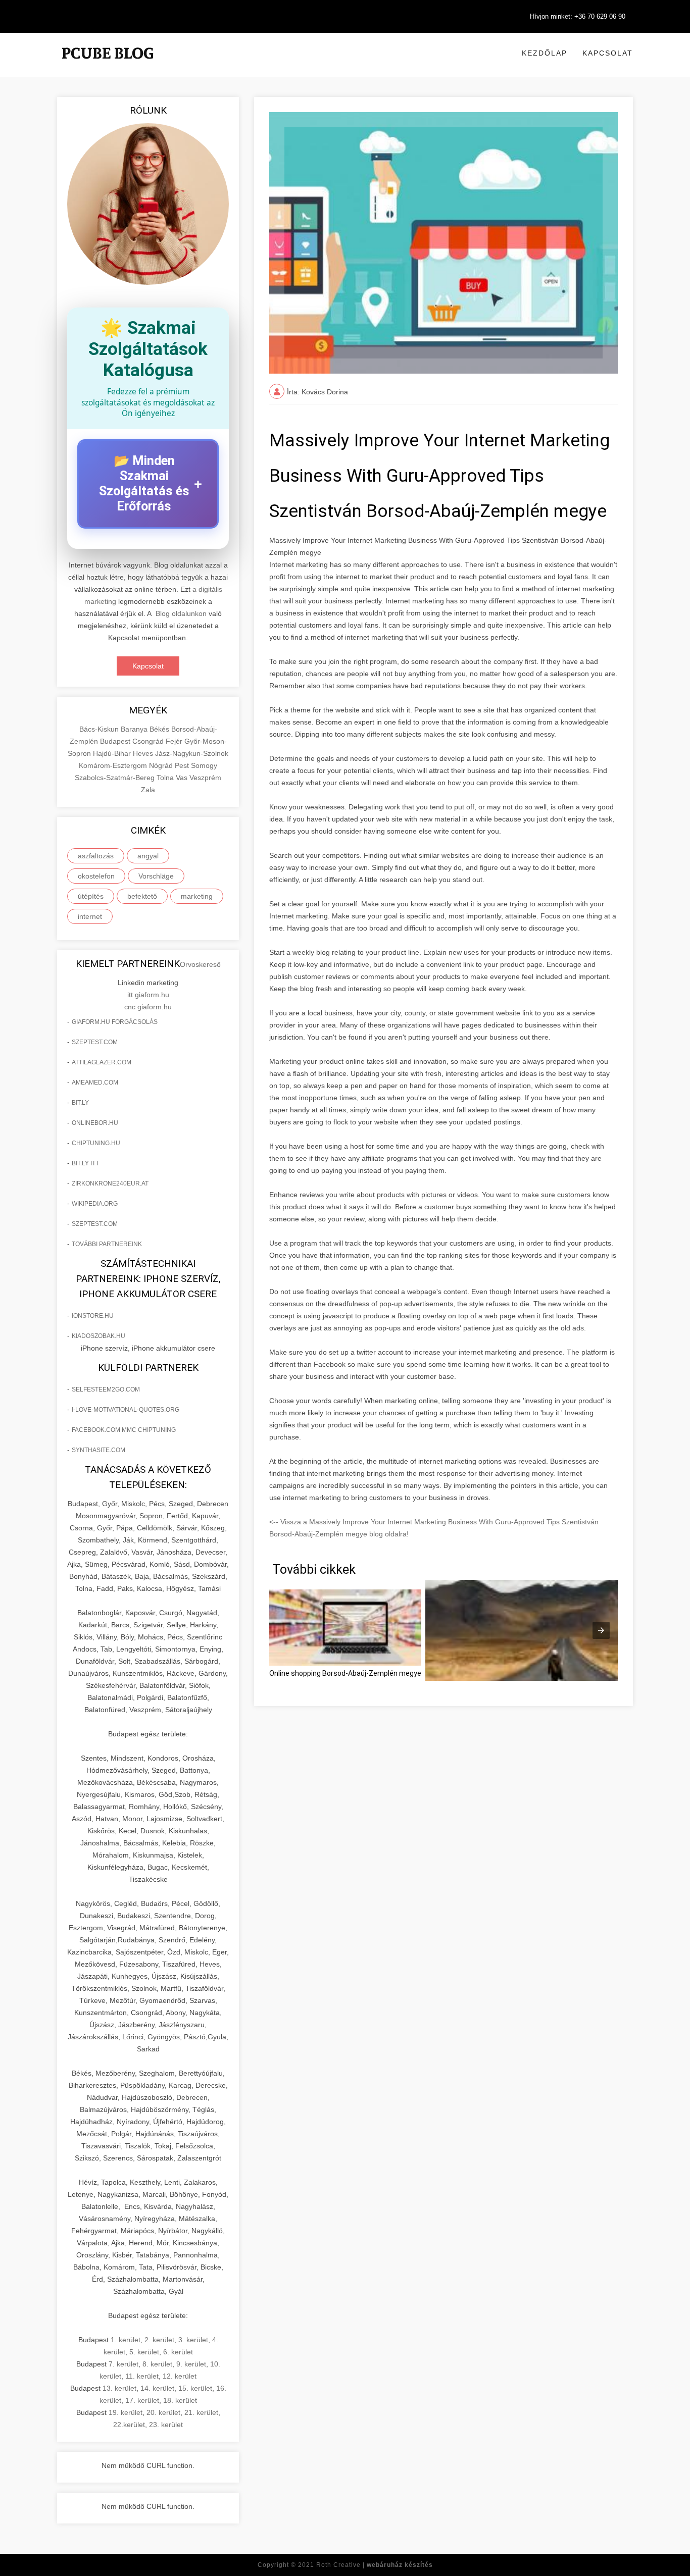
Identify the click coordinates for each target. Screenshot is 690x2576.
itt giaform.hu (148, 995)
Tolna (166, 778)
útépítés (91, 896)
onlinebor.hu (95, 1123)
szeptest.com (95, 1042)
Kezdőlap (545, 53)
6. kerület (178, 2352)
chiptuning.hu (96, 1143)
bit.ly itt (85, 1163)
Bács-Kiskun (100, 729)
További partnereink (107, 1244)
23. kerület (166, 2425)
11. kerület (142, 2376)
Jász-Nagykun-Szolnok (192, 753)
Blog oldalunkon (181, 613)
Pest (183, 765)
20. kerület (163, 2412)
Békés (160, 729)
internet (90, 916)
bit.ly (80, 1103)
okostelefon (96, 876)
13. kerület (119, 2388)
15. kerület (195, 2388)
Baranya (135, 729)
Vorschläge (156, 876)
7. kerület (124, 2364)
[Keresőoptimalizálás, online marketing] (108, 66)
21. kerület (201, 2412)
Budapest (116, 741)
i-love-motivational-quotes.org (126, 1410)
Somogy (204, 765)
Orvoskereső (200, 964)
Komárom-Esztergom (114, 765)
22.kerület (129, 2425)
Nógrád (162, 765)
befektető (142, 896)
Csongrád (149, 741)
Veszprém (205, 778)
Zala (148, 790)
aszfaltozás (96, 856)
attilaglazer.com (102, 1062)
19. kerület (126, 2412)
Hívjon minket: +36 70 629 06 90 (578, 16)
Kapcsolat (608, 53)
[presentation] (601, 1630)
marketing (197, 896)
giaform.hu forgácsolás (115, 1022)
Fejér (175, 741)
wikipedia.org (95, 1204)
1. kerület (126, 2340)
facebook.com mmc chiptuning (124, 1430)
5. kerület (144, 2352)
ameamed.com (95, 1083)
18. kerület (180, 2400)
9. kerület (191, 2364)
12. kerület (180, 2376)
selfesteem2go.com (106, 1389)
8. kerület (157, 2364)
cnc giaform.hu (148, 1007)
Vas (183, 778)
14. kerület (157, 2388)
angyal (148, 856)
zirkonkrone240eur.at (110, 1183)
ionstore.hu (93, 1316)
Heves (144, 753)
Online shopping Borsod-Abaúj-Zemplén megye (345, 1673)
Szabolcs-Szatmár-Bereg (116, 778)
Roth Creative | (375, 2565)
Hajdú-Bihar (113, 753)
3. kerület (193, 2340)
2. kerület (159, 2340)
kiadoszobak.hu (98, 1336)
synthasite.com (98, 1450)
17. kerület (142, 2400)
